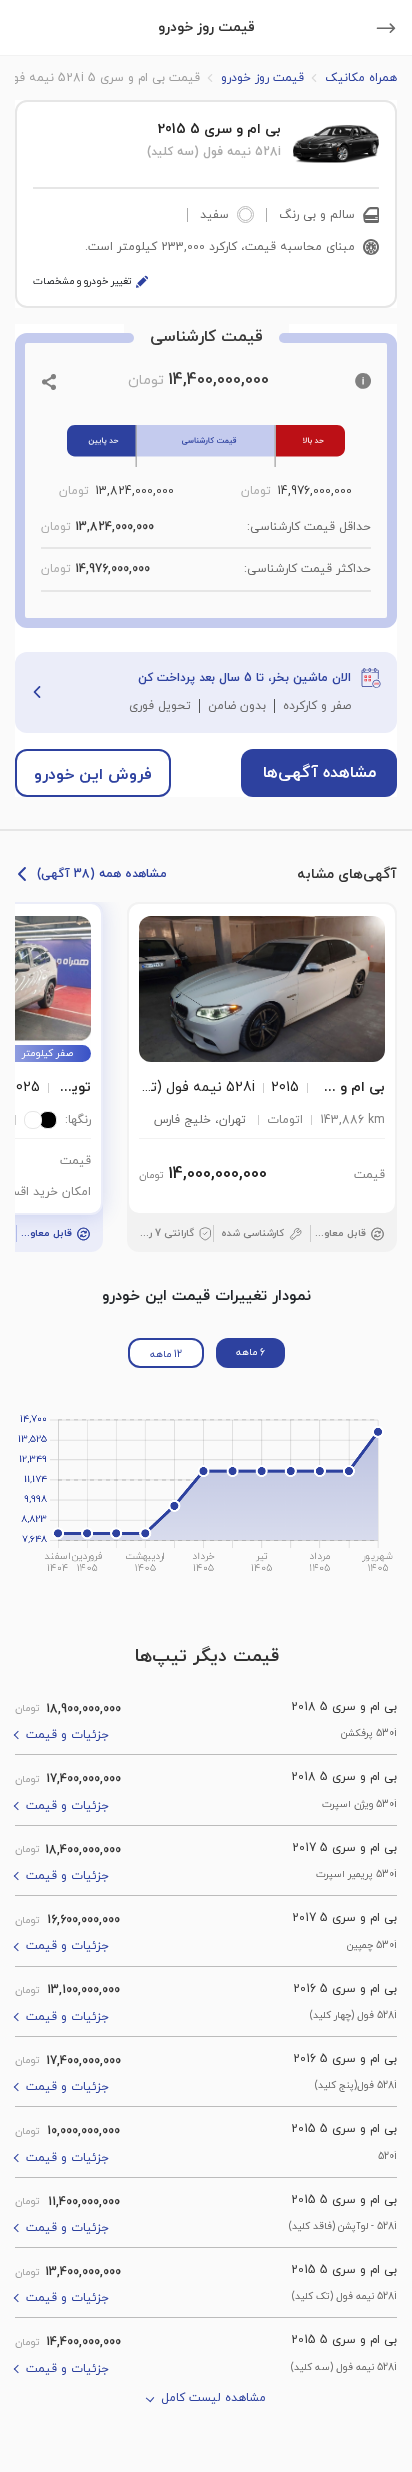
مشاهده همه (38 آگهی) (102, 874)
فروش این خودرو (93, 775)
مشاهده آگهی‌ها (319, 773)
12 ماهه (166, 1354)
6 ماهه (250, 1352)
